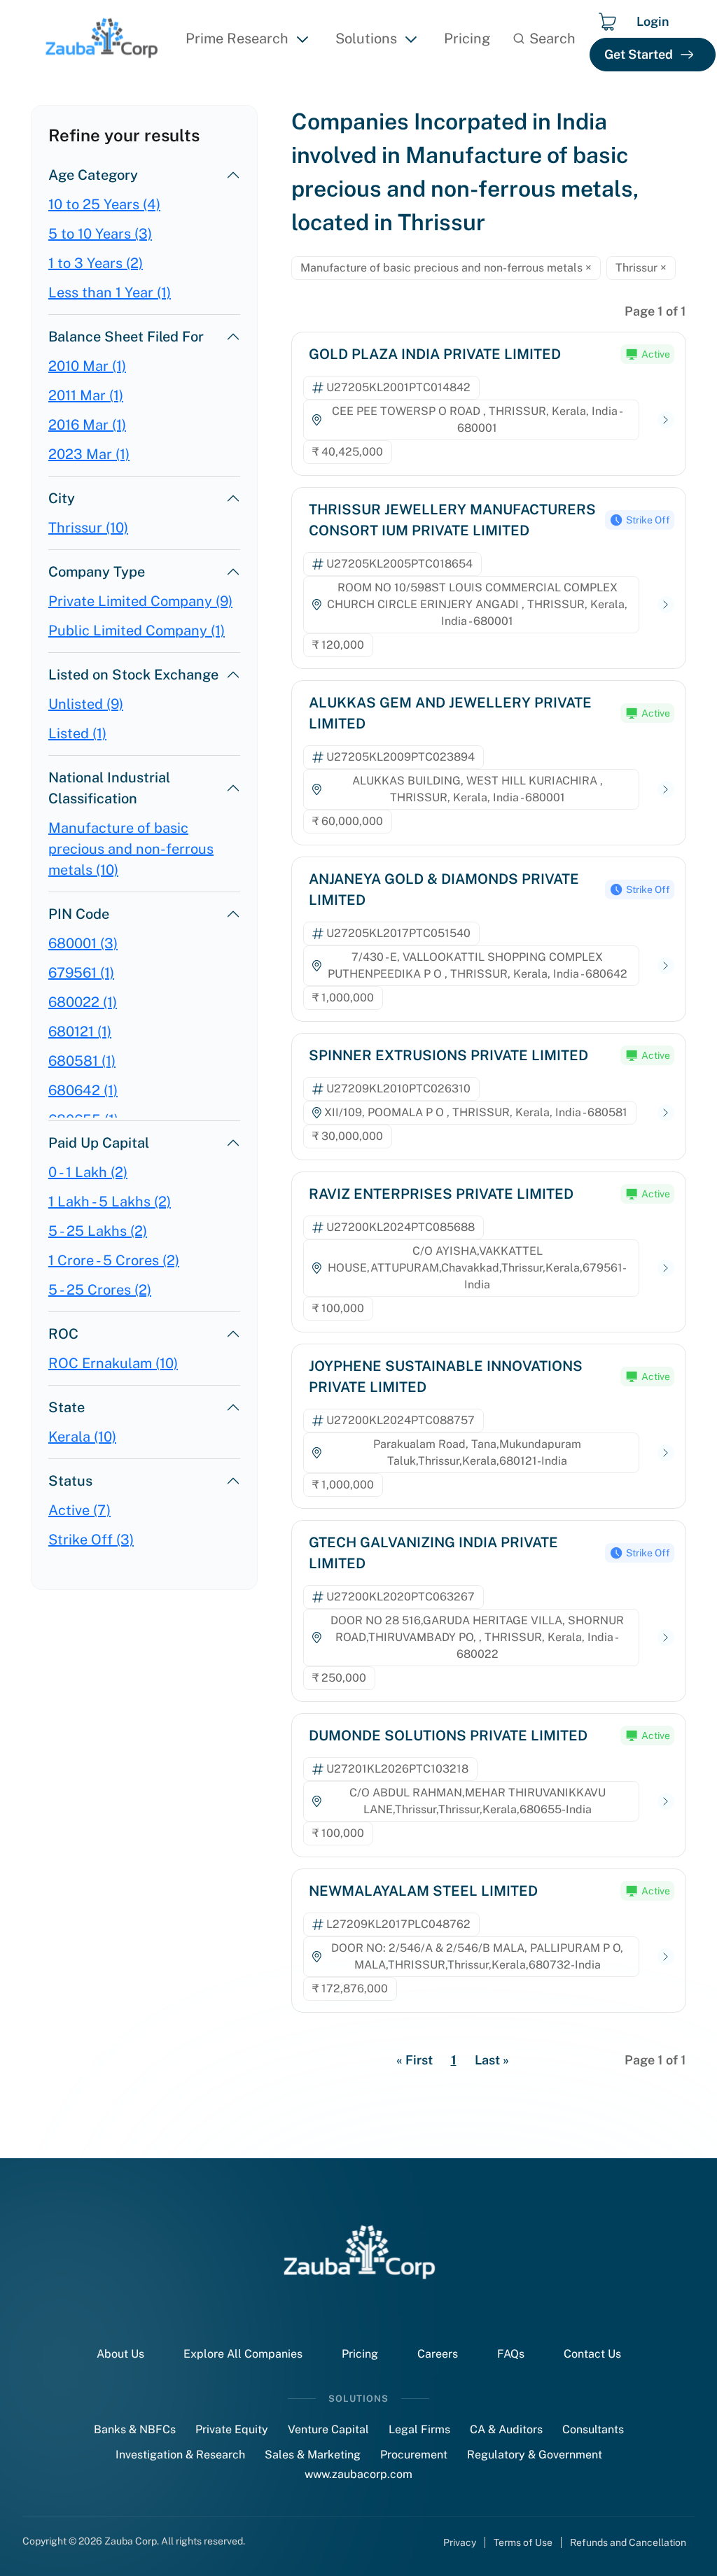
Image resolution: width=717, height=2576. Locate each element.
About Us (120, 2354)
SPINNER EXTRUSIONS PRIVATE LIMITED (448, 1055)
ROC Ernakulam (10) (113, 1363)
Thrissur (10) (88, 528)
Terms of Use (523, 2542)
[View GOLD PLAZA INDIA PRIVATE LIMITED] (666, 420)
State (67, 1407)
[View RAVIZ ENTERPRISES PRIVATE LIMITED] (666, 1268)
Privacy (460, 2542)
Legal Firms (419, 2429)
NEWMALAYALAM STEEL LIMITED (423, 1891)
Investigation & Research (180, 2455)
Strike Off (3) (91, 1540)
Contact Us (592, 2354)
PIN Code (79, 914)
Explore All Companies (243, 2354)
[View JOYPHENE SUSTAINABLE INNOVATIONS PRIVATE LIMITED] (666, 1453)
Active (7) (79, 1510)
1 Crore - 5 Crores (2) (114, 1260)
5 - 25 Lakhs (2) (98, 1231)
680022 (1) (83, 1002)
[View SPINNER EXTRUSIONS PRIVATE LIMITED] (666, 1113)
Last (492, 2060)
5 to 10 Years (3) (100, 234)
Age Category (93, 175)
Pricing (467, 38)
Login (653, 21)
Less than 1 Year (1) (110, 293)
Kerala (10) (82, 1437)
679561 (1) (81, 973)
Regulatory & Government (535, 2455)
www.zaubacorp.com (358, 2474)
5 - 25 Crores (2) (100, 1290)
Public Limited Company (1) (137, 631)
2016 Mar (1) (87, 425)
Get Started (639, 54)
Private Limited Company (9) (140, 601)
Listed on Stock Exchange (133, 675)
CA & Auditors (506, 2429)
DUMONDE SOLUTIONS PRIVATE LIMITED (448, 1736)
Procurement (414, 2455)
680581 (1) (82, 1061)
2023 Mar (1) (89, 454)
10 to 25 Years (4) (104, 204)
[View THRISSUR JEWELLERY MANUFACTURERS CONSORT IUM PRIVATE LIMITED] (666, 605)
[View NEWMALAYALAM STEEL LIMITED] (666, 1957)
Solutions (366, 38)
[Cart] (607, 22)
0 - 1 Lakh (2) (88, 1172)
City (62, 498)
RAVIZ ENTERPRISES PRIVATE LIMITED (441, 1194)
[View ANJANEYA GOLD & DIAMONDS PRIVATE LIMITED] (666, 966)
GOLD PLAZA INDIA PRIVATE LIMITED (435, 354)
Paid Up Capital (99, 1143)
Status (70, 1481)
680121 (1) (80, 1032)
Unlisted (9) (86, 704)
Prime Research (237, 38)
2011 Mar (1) (86, 395)
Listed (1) (77, 733)
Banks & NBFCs (135, 2429)
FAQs (511, 2354)
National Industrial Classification (109, 788)
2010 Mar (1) (87, 366)
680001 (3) (83, 943)
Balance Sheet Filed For (126, 337)
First (415, 2060)
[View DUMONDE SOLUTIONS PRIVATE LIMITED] (666, 1802)
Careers (438, 2354)
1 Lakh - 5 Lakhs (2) (110, 1202)
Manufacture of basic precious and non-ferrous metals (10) (131, 849)
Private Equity (232, 2429)
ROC (63, 1334)
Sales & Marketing (313, 2455)
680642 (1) (83, 1090)
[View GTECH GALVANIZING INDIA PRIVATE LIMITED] (666, 1638)
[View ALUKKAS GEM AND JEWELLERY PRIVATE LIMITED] (666, 790)
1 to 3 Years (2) (96, 263)
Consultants (593, 2429)
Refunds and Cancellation (628, 2542)
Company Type (97, 572)
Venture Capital (328, 2429)
